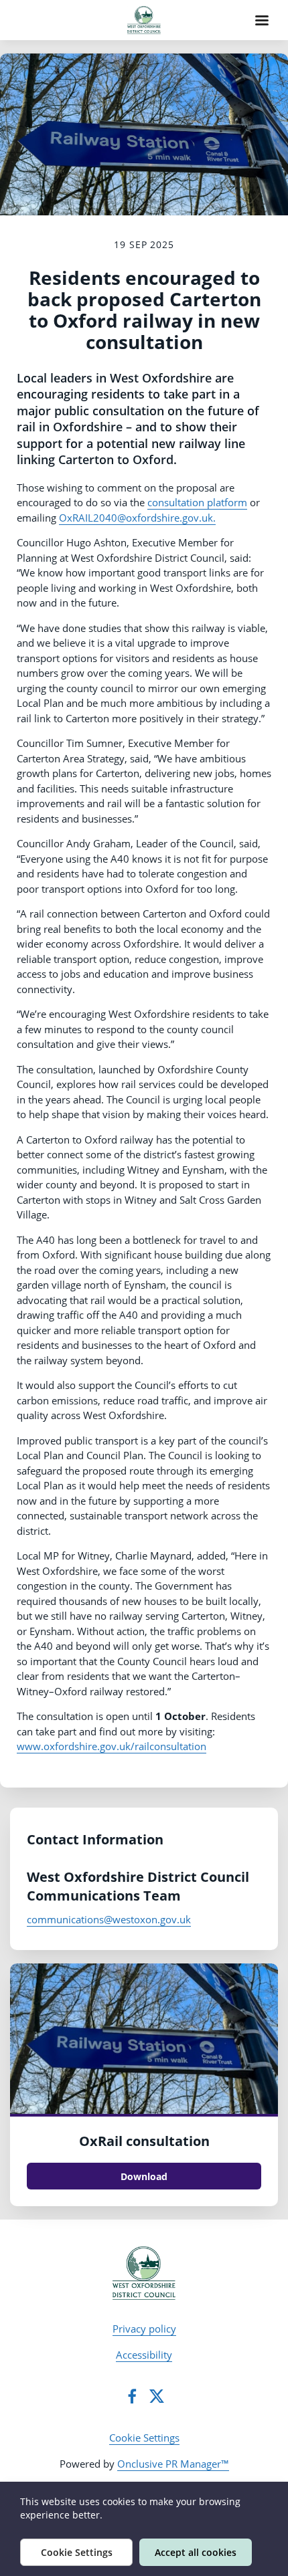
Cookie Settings (144, 2438)
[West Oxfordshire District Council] (144, 2273)
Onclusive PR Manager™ (173, 2464)
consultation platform (197, 502)
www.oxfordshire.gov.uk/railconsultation (112, 1746)
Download (144, 2176)
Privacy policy (144, 2329)
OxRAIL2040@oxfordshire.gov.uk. (137, 518)
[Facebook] (132, 2396)
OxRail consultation (144, 2141)
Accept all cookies (196, 2552)
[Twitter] (157, 2396)
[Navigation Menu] (262, 20)
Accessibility (144, 2355)
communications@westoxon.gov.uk (109, 1919)
